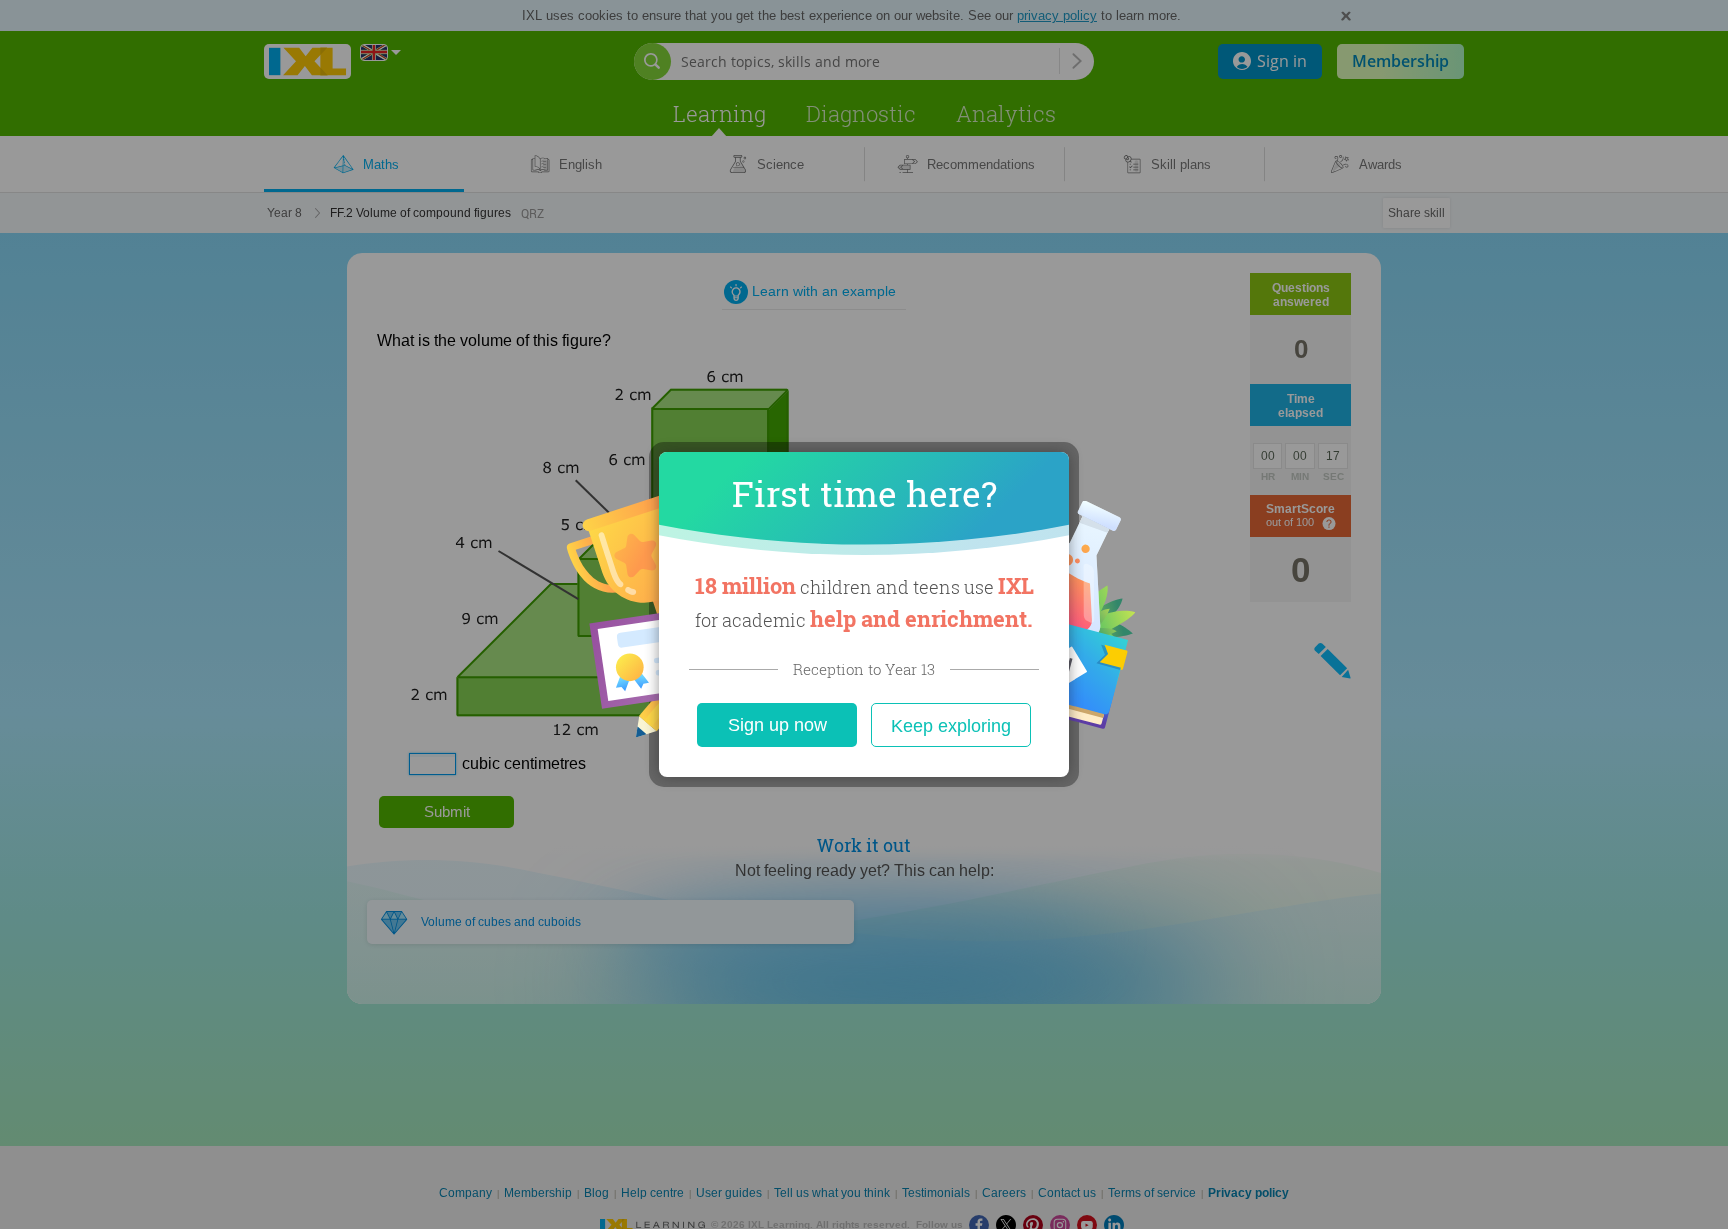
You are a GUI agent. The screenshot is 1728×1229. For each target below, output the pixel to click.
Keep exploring (951, 726)
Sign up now (777, 725)
